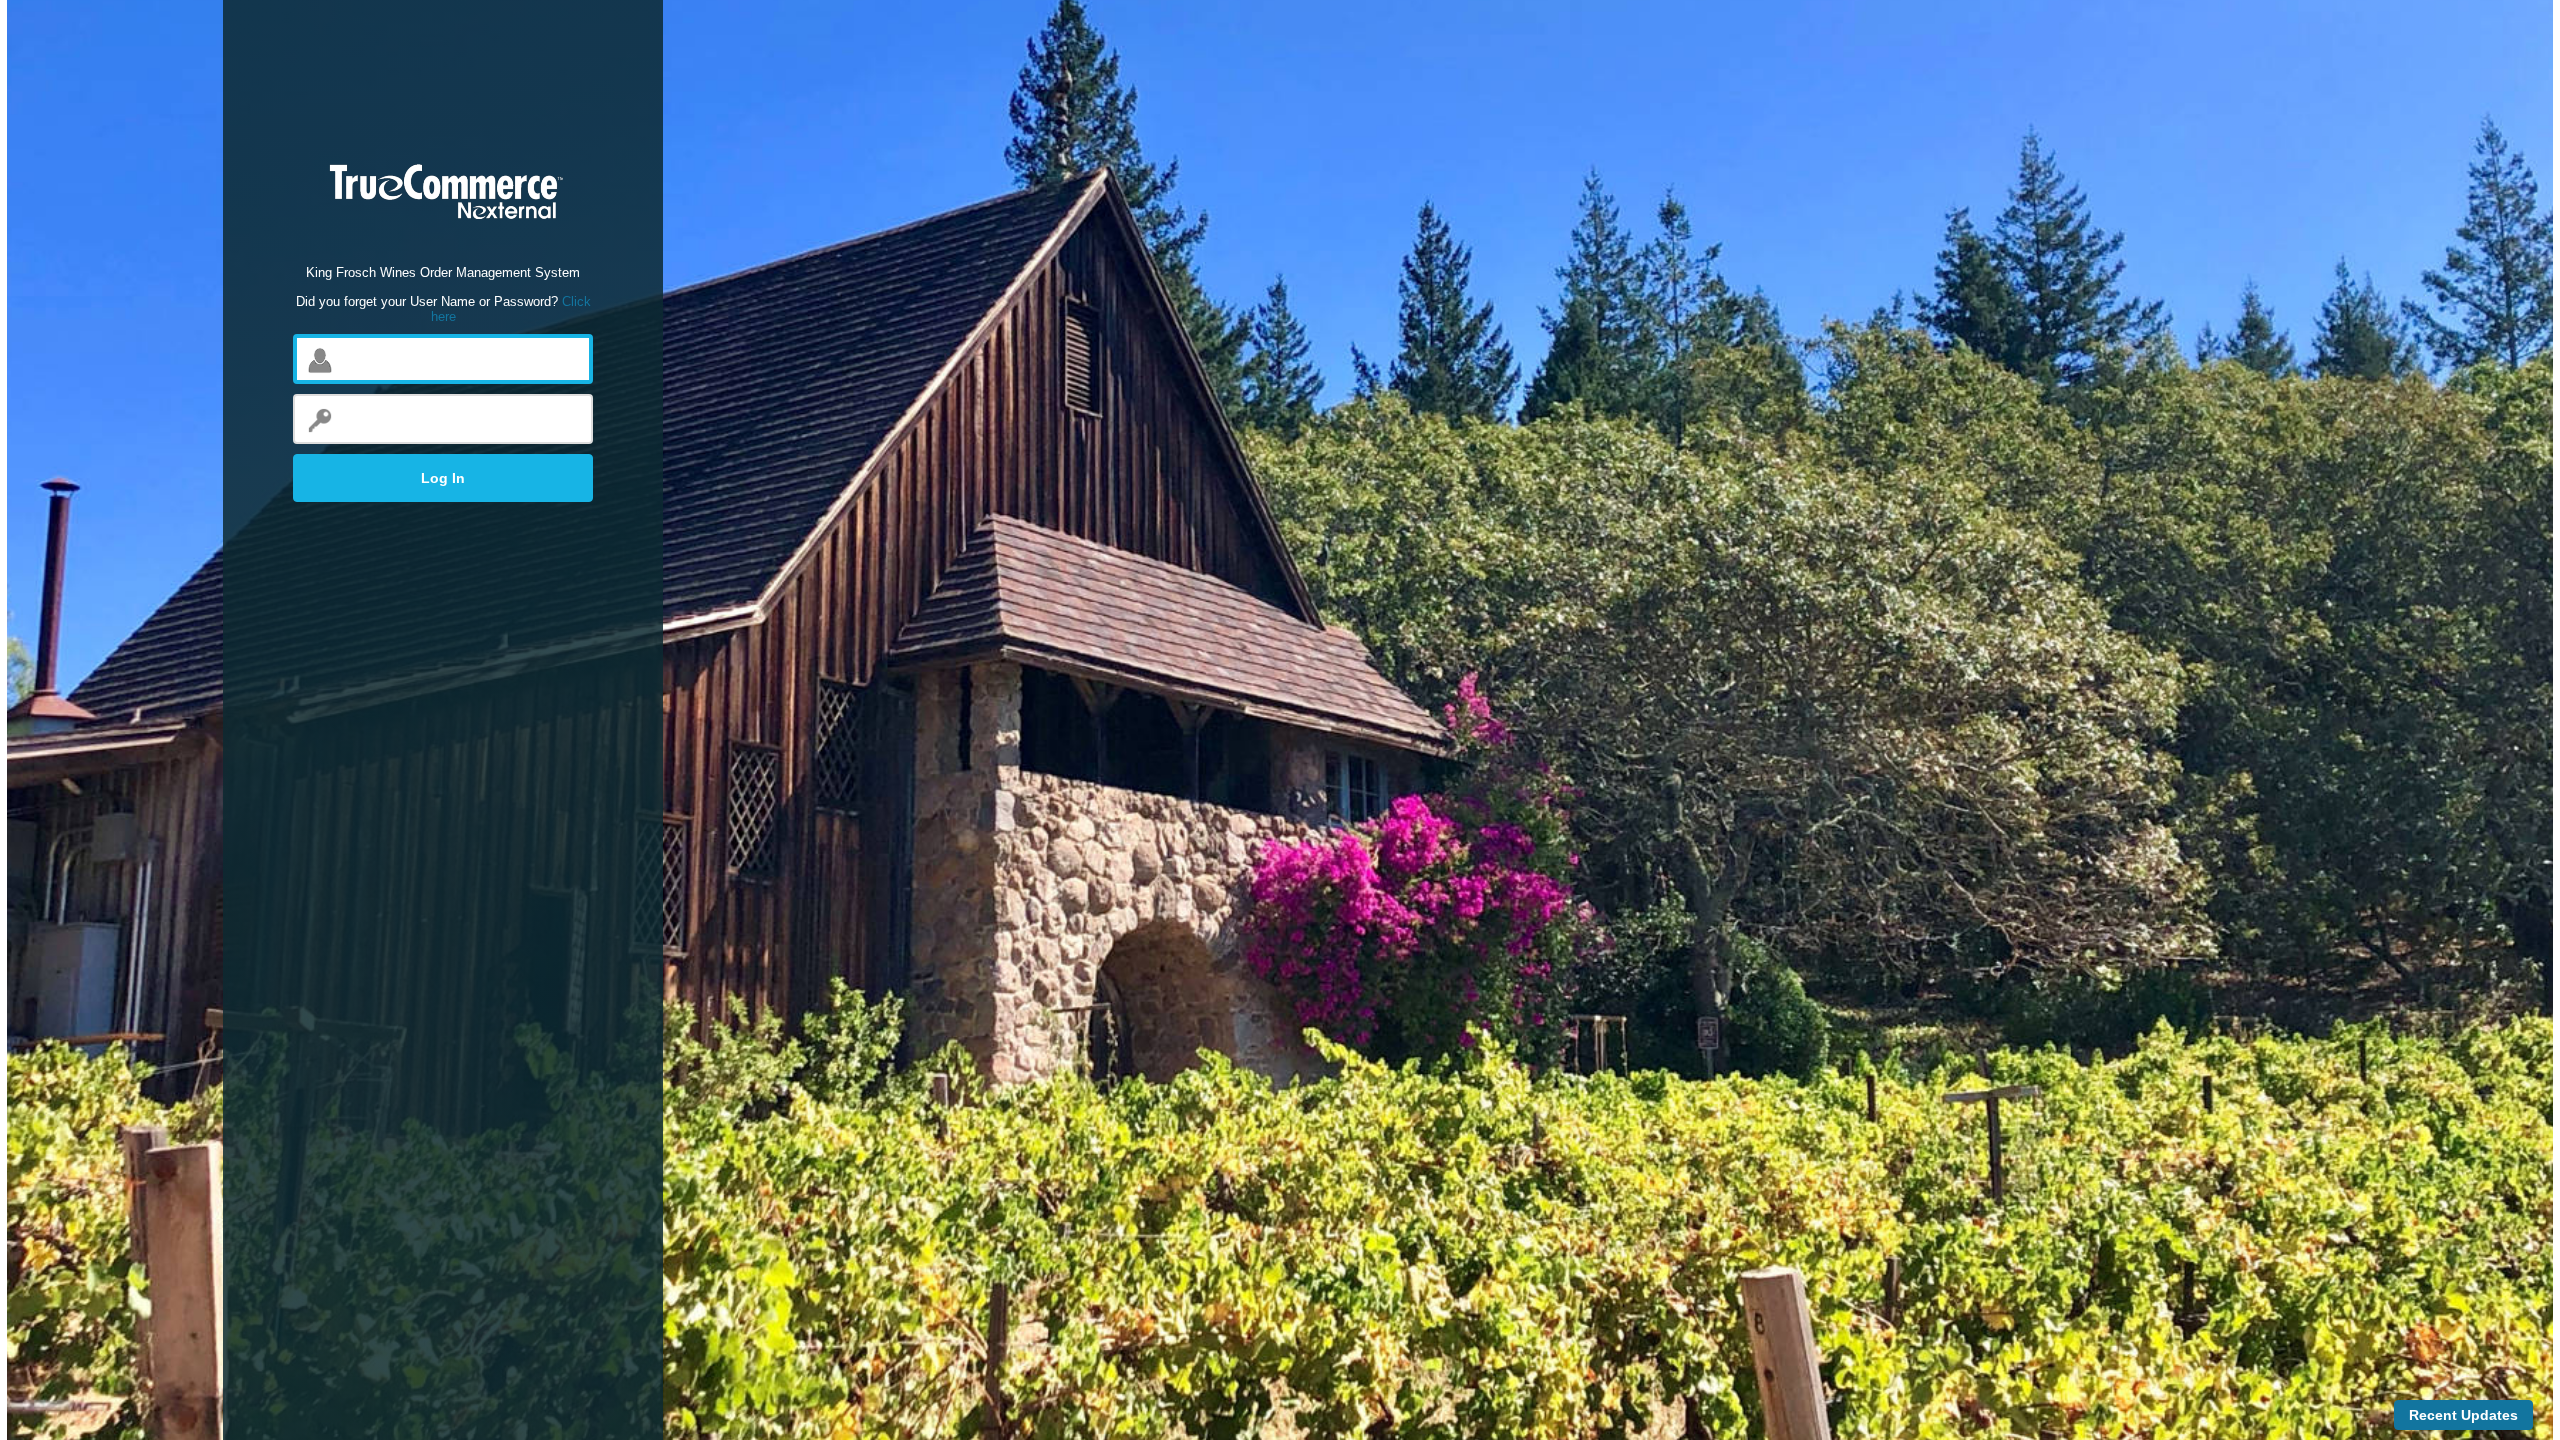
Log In (443, 478)
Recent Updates (2463, 1415)
